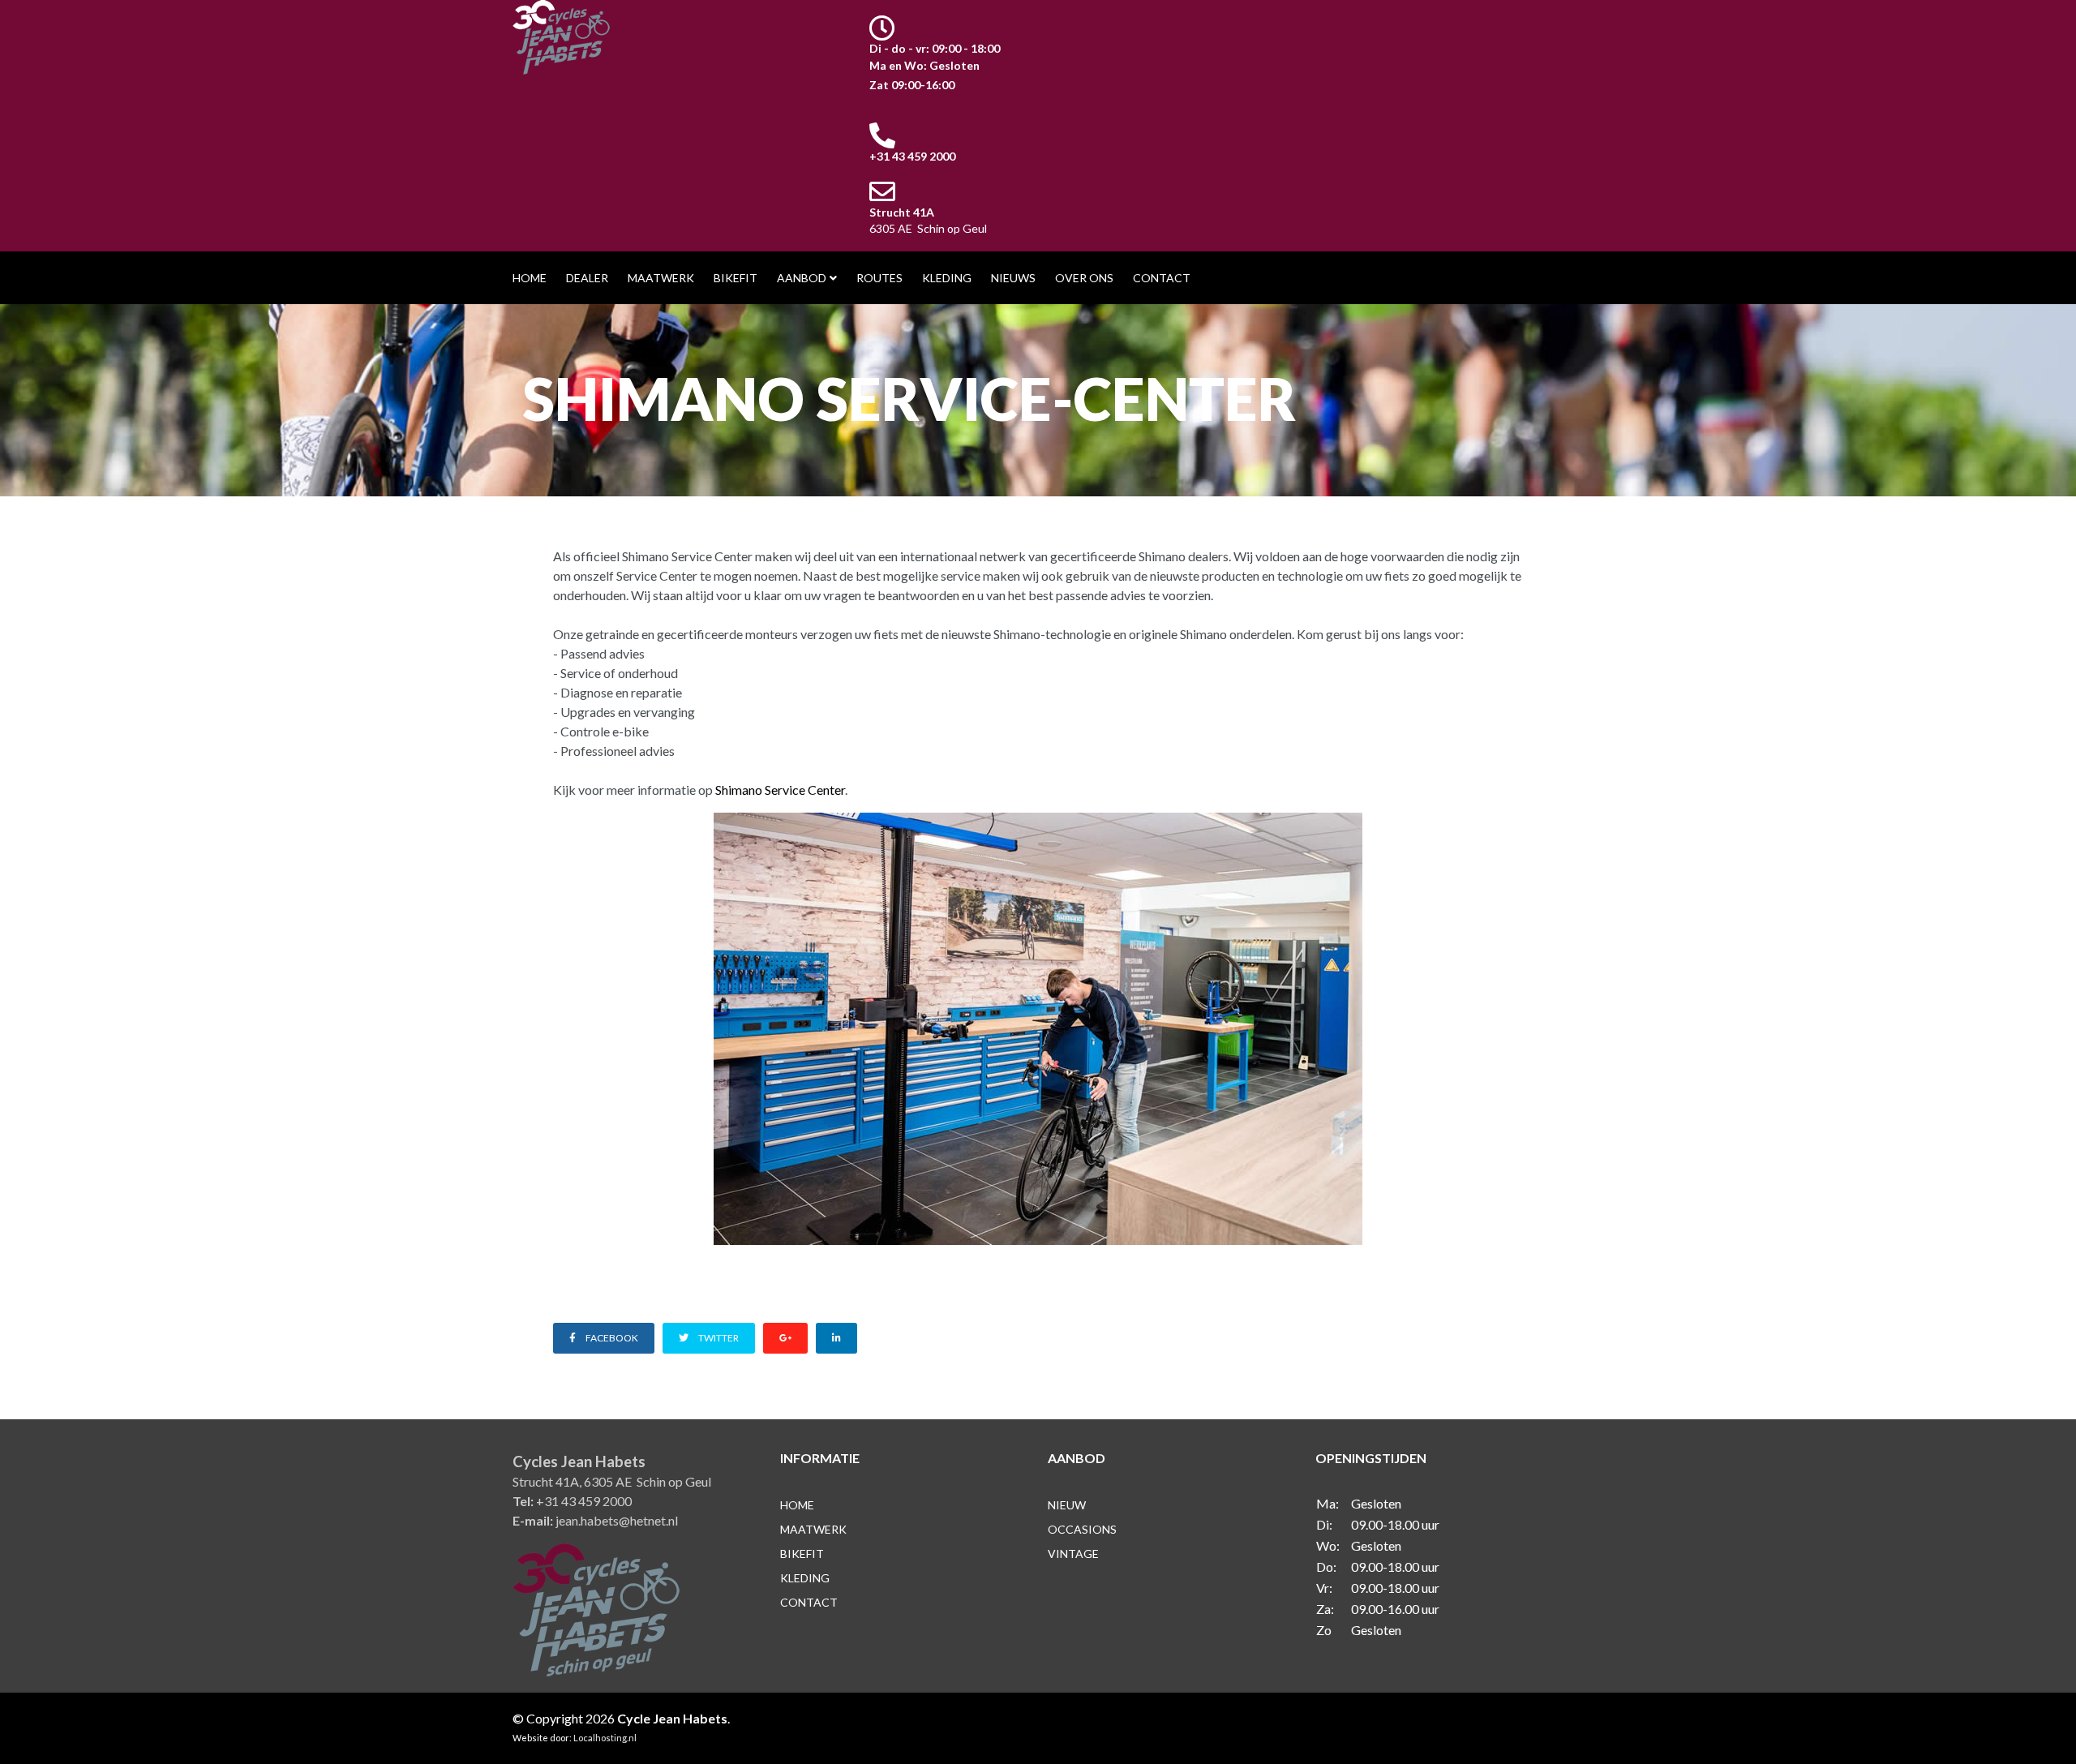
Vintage (1073, 1554)
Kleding (947, 278)
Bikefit (736, 278)
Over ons (1084, 278)
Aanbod (802, 278)
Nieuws (1013, 278)
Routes (879, 278)
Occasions (1082, 1529)
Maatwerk (661, 278)
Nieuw (1067, 1505)
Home (530, 278)
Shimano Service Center (780, 790)
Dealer (587, 278)
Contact (1162, 278)
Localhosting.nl (604, 1738)
